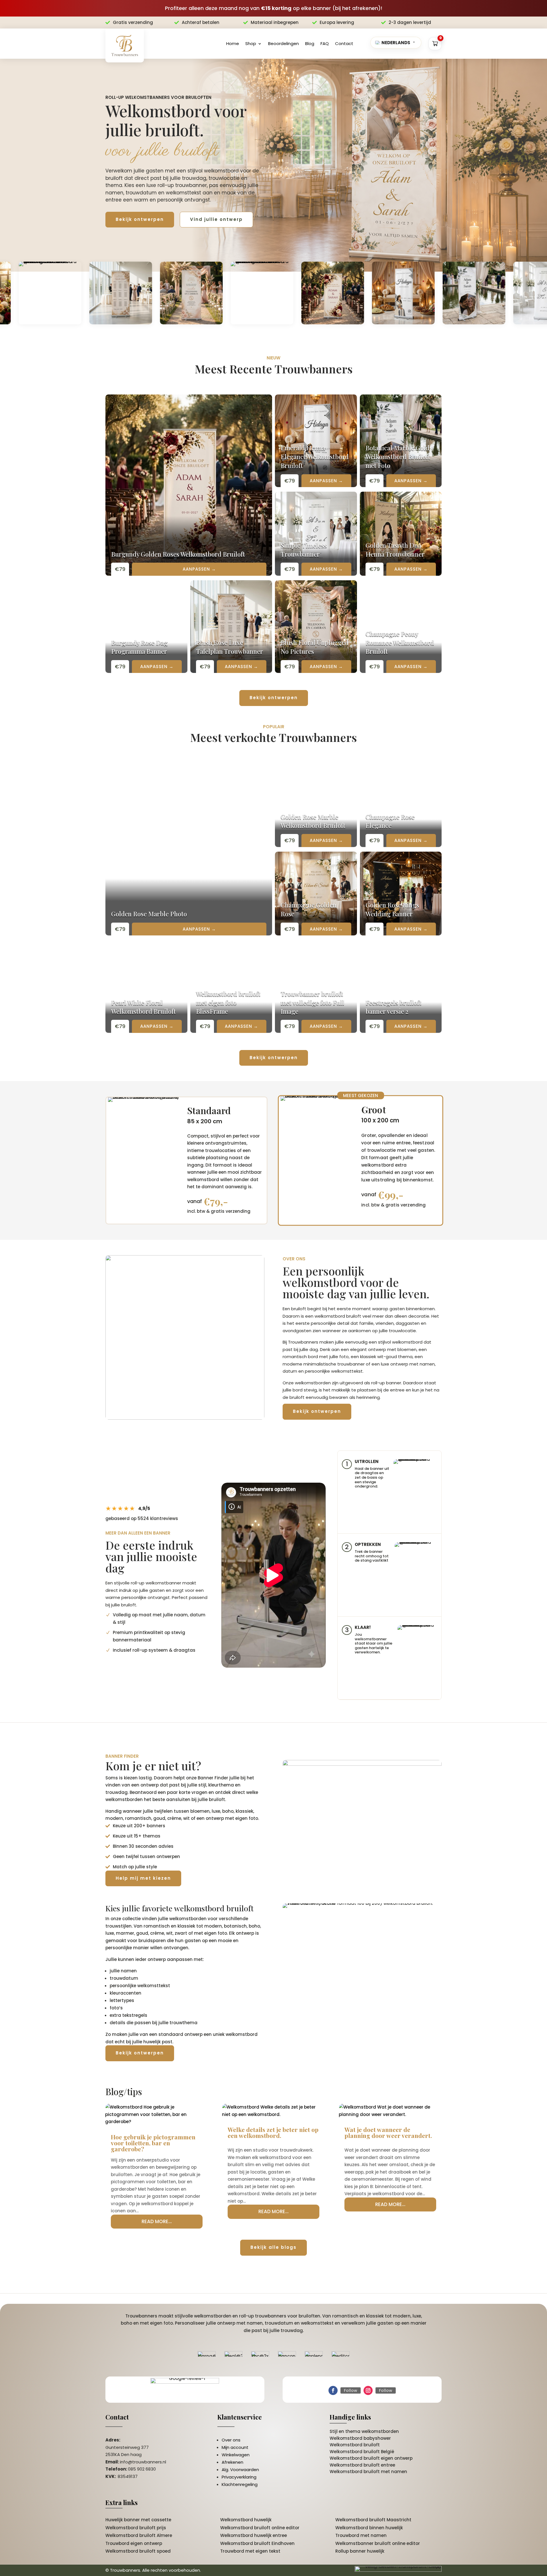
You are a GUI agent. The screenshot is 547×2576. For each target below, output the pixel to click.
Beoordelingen (283, 43)
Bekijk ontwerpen (140, 219)
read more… (157, 2221)
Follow (351, 2390)
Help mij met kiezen (143, 1878)
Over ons (231, 2440)
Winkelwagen (236, 2455)
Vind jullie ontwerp (216, 219)
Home (233, 43)
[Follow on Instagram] (368, 2390)
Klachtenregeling (240, 2484)
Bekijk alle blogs (273, 2247)
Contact (344, 43)
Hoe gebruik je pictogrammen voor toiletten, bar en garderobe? (153, 2143)
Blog (310, 43)
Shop (251, 43)
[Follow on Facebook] (333, 2390)
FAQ (325, 43)
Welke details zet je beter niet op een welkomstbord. (273, 2132)
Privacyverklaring (239, 2477)
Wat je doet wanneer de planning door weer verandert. (388, 2132)
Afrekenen (232, 2462)
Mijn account (235, 2447)
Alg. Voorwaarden (240, 2470)
